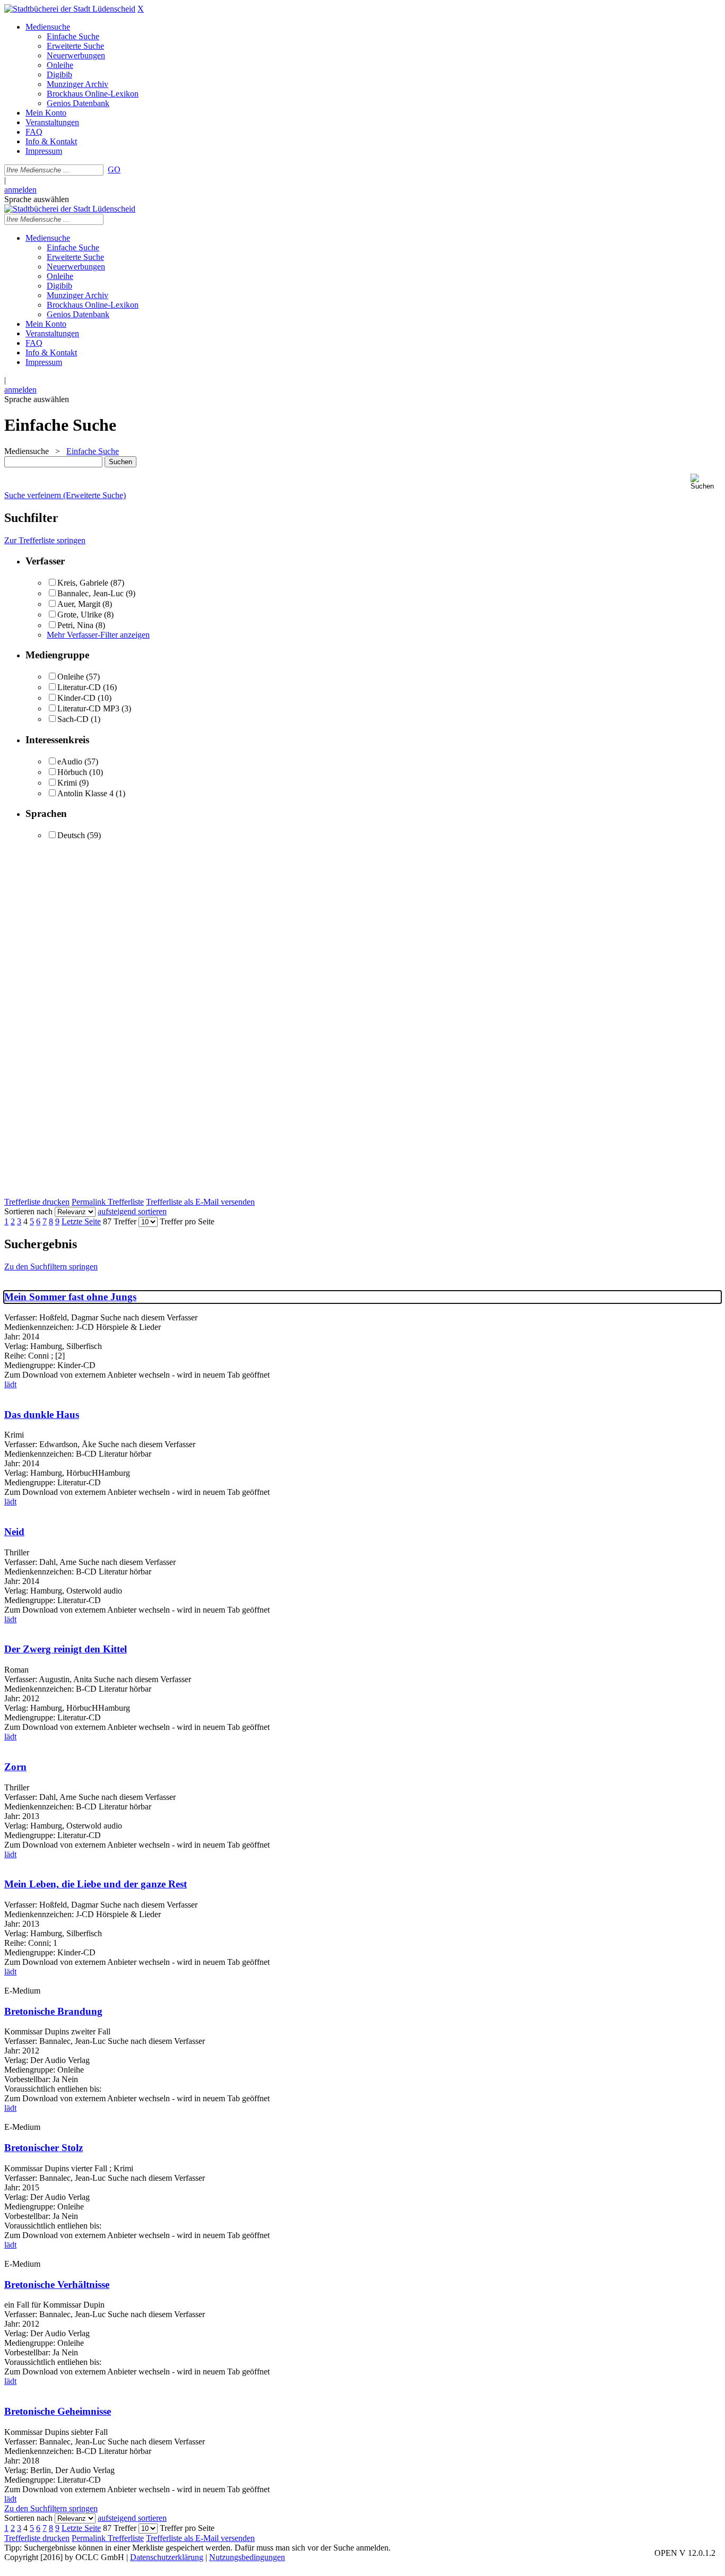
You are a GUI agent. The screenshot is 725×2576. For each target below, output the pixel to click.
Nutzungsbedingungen (247, 2557)
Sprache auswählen (37, 199)
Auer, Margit (79, 604)
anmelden (20, 190)
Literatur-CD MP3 (88, 708)
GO (114, 169)
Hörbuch (72, 772)
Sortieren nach (28, 1211)
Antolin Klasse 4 (85, 793)
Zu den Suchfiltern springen (51, 1267)
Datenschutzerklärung (167, 2557)
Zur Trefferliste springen (45, 540)
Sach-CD (73, 719)
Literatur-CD (79, 687)
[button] (706, 482)
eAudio (70, 762)
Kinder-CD (76, 698)
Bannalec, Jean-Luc (90, 593)
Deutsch (71, 835)
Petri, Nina (75, 625)
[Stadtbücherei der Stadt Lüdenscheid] (70, 9)
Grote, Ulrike (80, 615)
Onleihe (71, 677)
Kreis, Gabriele (83, 583)
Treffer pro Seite (187, 1221)
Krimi (67, 783)
